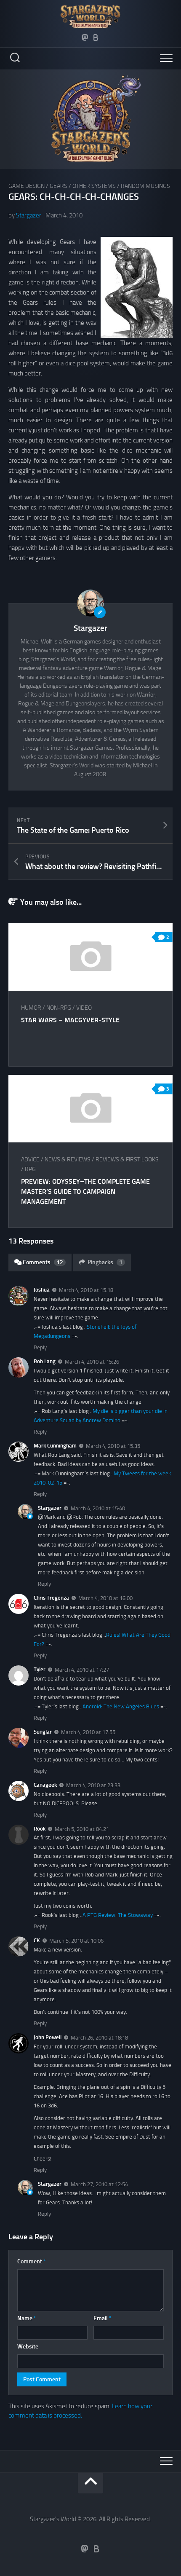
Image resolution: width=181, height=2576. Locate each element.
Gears (59, 186)
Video (84, 1008)
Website (28, 2347)
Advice (30, 1159)
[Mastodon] (85, 38)
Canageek (45, 1785)
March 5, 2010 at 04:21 (82, 1829)
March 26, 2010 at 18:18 (99, 2038)
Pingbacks (105, 1262)
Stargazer (29, 215)
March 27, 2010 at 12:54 (99, 2184)
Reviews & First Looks (127, 1159)
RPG (30, 1169)
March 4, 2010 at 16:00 (105, 1598)
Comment (32, 2261)
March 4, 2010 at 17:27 (82, 1670)
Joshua (42, 1290)
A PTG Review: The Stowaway (118, 1915)
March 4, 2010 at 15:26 (92, 1362)
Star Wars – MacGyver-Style (70, 1020)
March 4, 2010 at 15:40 (98, 1508)
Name (27, 2318)
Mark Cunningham (55, 1446)
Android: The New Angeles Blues (121, 1706)
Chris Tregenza (51, 1598)
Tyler (40, 1669)
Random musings (145, 186)
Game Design (27, 186)
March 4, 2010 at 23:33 (93, 1785)
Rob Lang (45, 1361)
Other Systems (94, 186)
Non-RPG (59, 1008)
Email (102, 2318)
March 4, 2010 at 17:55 (88, 1732)
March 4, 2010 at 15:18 (86, 1290)
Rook (40, 1829)
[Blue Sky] (96, 38)
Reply (40, 1347)
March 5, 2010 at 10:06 (76, 1941)
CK (37, 1940)
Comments (43, 1262)
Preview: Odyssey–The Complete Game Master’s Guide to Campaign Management (85, 1192)
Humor (31, 1008)
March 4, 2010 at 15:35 (113, 1446)
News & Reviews (68, 1159)
